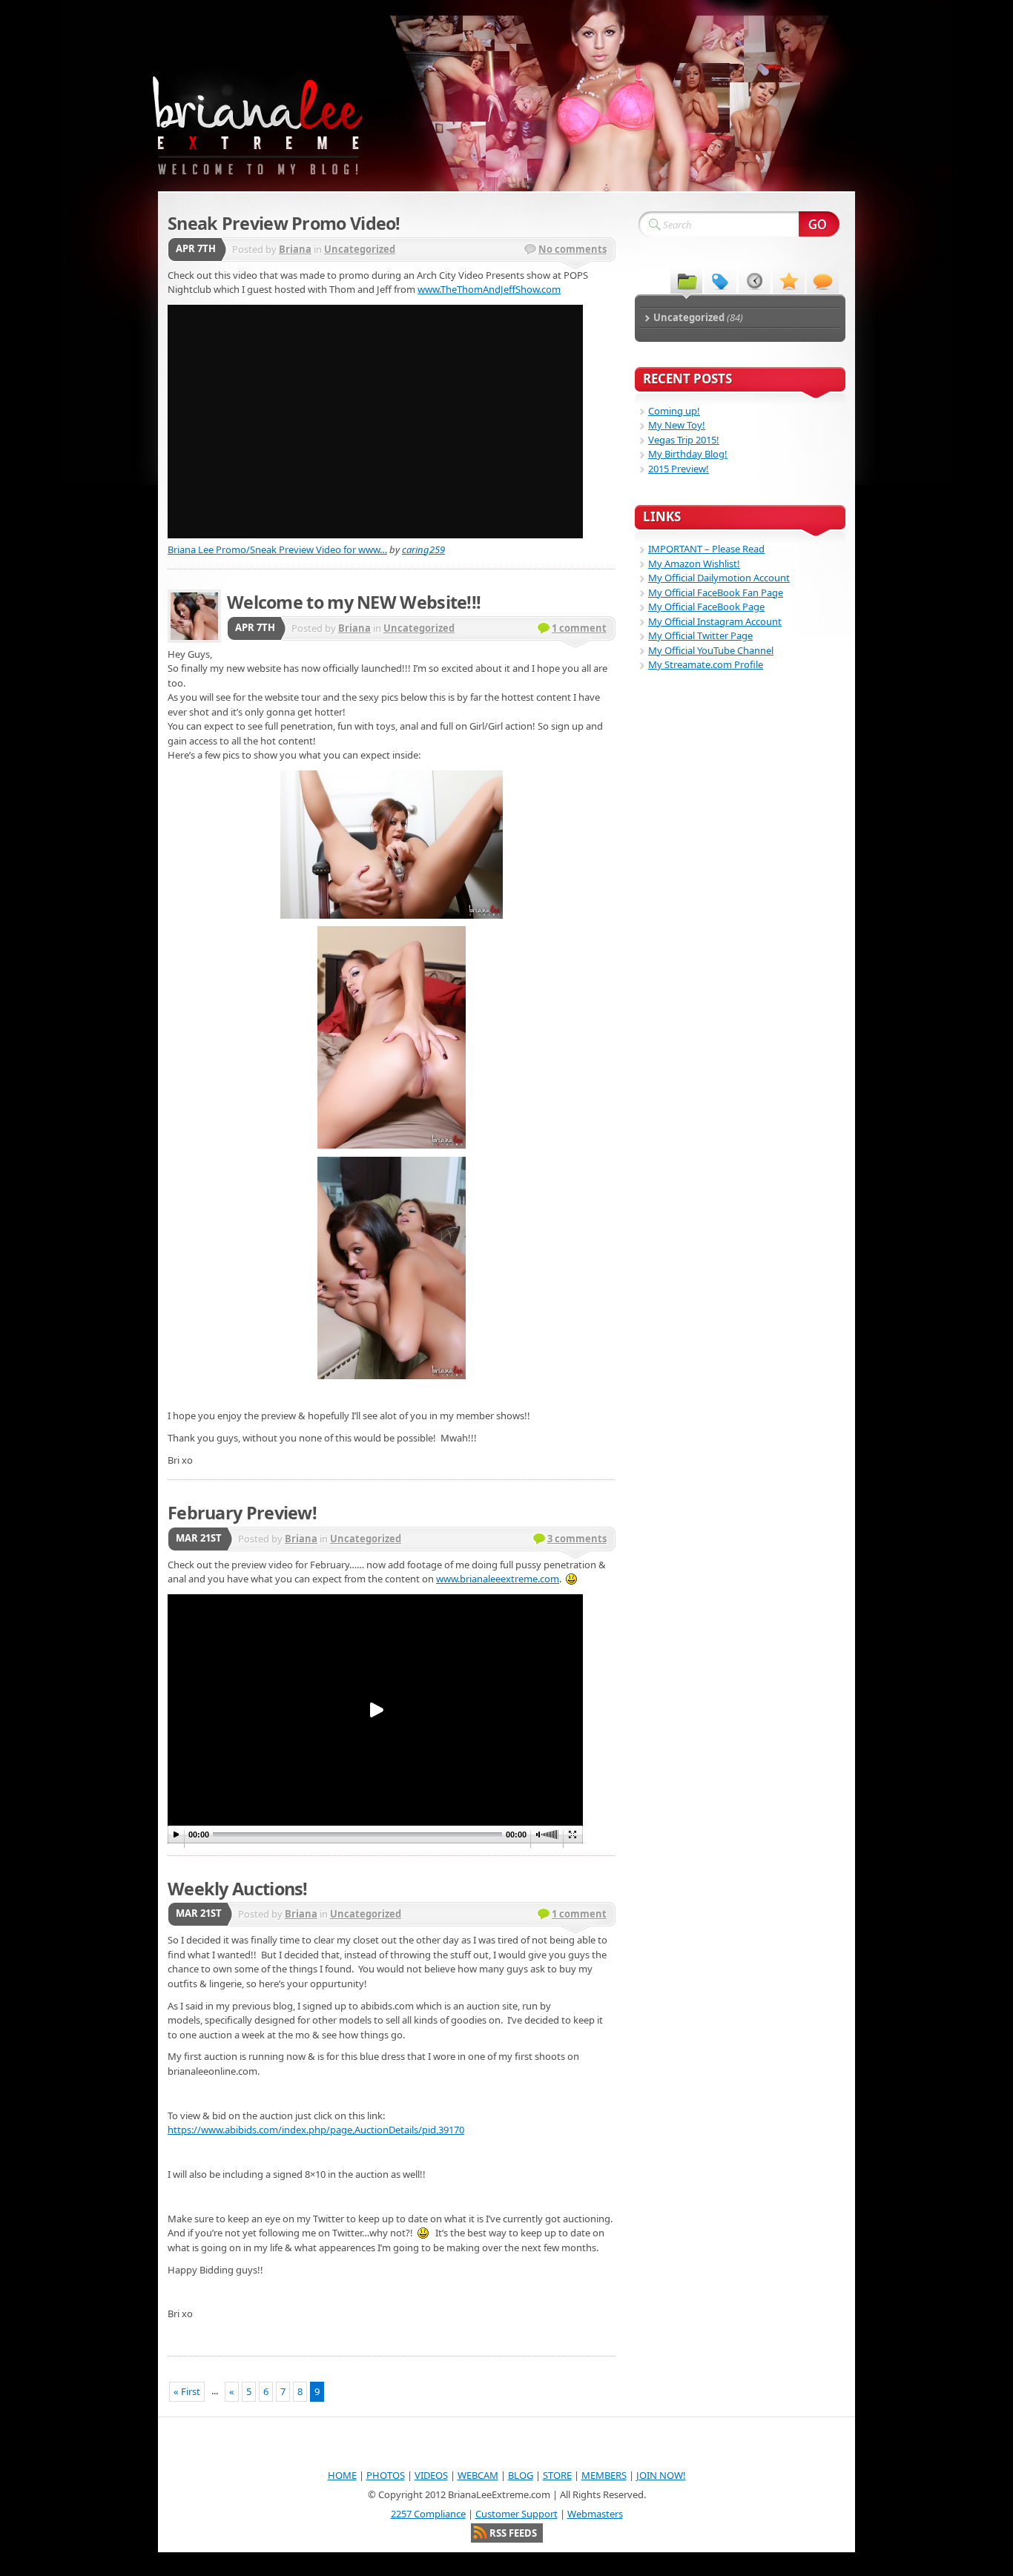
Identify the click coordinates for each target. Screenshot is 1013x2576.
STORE (557, 2475)
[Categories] (686, 280)
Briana (295, 249)
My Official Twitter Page (700, 635)
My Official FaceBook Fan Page (716, 592)
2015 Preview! (679, 469)
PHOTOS (386, 2475)
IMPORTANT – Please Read (706, 549)
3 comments (577, 1539)
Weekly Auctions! (238, 1889)
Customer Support (517, 2514)
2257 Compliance (428, 2514)
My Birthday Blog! (688, 454)
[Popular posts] (789, 280)
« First (187, 2391)
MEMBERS (604, 2475)
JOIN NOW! (661, 2475)
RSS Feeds (513, 2533)
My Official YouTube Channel (711, 650)
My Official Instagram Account (715, 621)
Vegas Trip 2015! (684, 440)
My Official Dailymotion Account (719, 578)
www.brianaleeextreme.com (498, 1579)
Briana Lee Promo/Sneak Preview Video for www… (277, 549)
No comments (573, 249)
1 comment (579, 628)
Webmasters (595, 2514)
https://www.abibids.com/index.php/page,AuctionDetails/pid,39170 (316, 2130)
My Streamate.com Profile (706, 664)
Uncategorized (360, 249)
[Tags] (720, 280)
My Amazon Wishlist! (694, 564)
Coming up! (674, 411)
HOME (342, 2475)
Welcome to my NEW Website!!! (354, 602)
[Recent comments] (823, 280)
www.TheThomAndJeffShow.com (489, 289)
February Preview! (242, 1513)
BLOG (521, 2475)
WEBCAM (478, 2475)
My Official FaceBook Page (706, 607)
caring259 (423, 549)
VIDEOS (431, 2475)
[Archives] (755, 280)
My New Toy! (677, 425)
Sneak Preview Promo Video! (284, 223)
